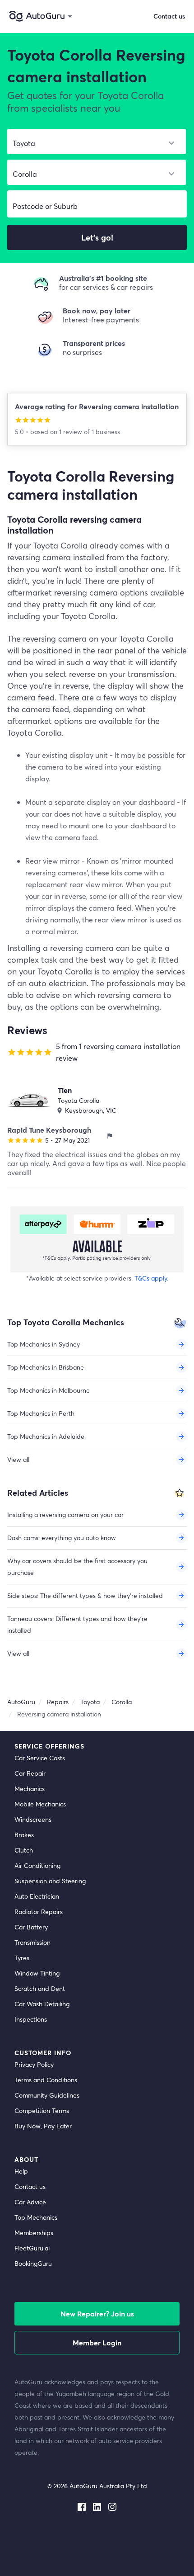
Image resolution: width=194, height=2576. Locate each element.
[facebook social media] (82, 2505)
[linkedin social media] (97, 2505)
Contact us (30, 2186)
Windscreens (33, 1819)
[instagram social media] (112, 2505)
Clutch (24, 1850)
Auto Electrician (37, 1896)
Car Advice (30, 2202)
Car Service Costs (40, 1758)
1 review (72, 432)
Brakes (24, 1835)
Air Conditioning (37, 1865)
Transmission (32, 1942)
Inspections (31, 2019)
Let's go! (97, 237)
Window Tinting (37, 1973)
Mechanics (30, 1789)
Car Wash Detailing (42, 2004)
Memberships (34, 2233)
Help (21, 2171)
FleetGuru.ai (32, 2248)
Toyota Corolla (79, 1100)
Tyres (22, 1958)
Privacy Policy (34, 2064)
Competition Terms (42, 2110)
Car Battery (31, 1927)
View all (18, 1459)
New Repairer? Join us (97, 2314)
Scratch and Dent (40, 1988)
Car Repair (30, 1773)
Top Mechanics (36, 2217)
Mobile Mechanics (40, 1804)
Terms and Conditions (46, 2080)
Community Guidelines (47, 2095)
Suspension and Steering (50, 1881)
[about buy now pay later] (97, 1239)
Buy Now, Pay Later (43, 2126)
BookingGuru (33, 2263)
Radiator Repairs (39, 1912)
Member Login (97, 2342)
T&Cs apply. (151, 1278)
